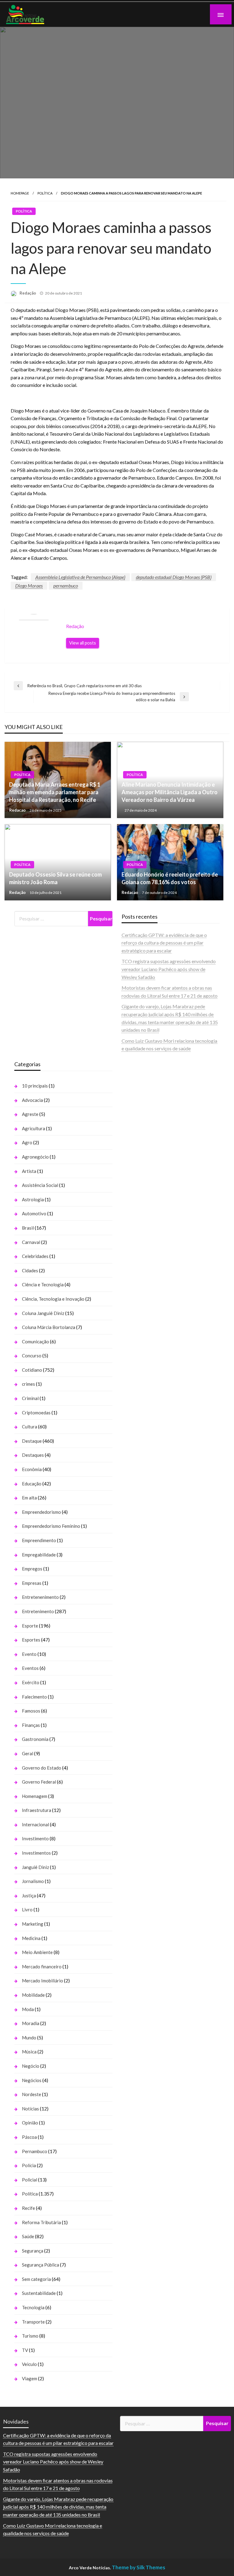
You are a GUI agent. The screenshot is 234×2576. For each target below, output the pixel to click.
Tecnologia (33, 2307)
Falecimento (34, 1697)
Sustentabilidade (39, 2293)
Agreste (30, 1114)
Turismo (30, 2336)
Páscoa (29, 2137)
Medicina (31, 1938)
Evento (29, 1654)
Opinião (30, 2123)
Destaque (32, 1441)
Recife (28, 2208)
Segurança (33, 2251)
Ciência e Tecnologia (43, 1284)
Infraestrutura (37, 1810)
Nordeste (32, 2094)
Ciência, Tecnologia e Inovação (53, 1299)
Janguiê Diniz (35, 1867)
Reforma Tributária (41, 2222)
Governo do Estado (42, 1768)
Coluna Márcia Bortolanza (49, 1327)
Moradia (31, 2023)
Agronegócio (35, 1157)
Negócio (31, 2066)
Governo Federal (39, 1782)
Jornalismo (33, 1881)
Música (29, 2052)
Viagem (30, 2378)
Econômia (32, 1469)
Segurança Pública (41, 2265)
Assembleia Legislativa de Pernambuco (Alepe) (80, 577)
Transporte (33, 2322)
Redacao (18, 810)
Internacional (35, 1824)
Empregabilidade (39, 1555)
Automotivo (34, 1213)
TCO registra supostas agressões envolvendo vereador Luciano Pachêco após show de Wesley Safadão (169, 969)
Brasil (28, 1228)
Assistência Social (40, 1185)
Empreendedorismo (41, 1512)
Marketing (33, 1924)
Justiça (29, 1895)
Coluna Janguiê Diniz (43, 1313)
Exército (31, 1682)
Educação (32, 1484)
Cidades (30, 1270)
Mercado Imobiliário (43, 1981)
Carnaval (31, 1242)
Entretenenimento (40, 1597)
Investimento (35, 1838)
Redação (28, 293)
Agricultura (34, 1128)
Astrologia (33, 1199)
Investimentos (36, 1853)
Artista (29, 1171)
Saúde (28, 2236)
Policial (30, 2180)
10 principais (35, 1086)
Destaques (33, 1455)
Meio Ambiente (37, 1952)
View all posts (83, 643)
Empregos (32, 1569)
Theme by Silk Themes (138, 2567)
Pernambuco (35, 2151)
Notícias (30, 2109)
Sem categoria (36, 2279)
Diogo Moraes (29, 586)
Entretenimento (38, 1611)
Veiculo (29, 2364)
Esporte (30, 1626)
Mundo (29, 2038)
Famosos (31, 1711)
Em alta (29, 1498)
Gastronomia (35, 1739)
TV (25, 2350)
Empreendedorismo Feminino (51, 1526)
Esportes (31, 1640)
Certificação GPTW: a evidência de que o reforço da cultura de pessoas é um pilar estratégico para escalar (164, 943)
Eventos (30, 1668)
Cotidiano (32, 1370)
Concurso (32, 1356)
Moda (28, 2009)
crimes (28, 1384)
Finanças (31, 1725)
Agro (27, 1142)
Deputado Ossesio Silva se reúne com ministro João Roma (55, 878)
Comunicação (35, 1342)
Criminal (30, 1398)
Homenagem (35, 1796)
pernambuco (66, 586)
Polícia (29, 2165)
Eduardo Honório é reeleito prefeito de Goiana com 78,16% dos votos (170, 878)
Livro (27, 1910)
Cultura (30, 1427)
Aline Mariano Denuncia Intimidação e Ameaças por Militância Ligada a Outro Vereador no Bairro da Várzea (170, 792)
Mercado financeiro (42, 1967)
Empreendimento (39, 1540)
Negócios (32, 2080)
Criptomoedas (36, 1413)
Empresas (32, 1583)
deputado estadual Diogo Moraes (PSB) (174, 577)
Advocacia (32, 1100)
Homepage (20, 193)
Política (45, 193)
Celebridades (35, 1256)
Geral (28, 1753)
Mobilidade (33, 1995)
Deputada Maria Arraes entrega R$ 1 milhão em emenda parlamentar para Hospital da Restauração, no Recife (55, 792)
